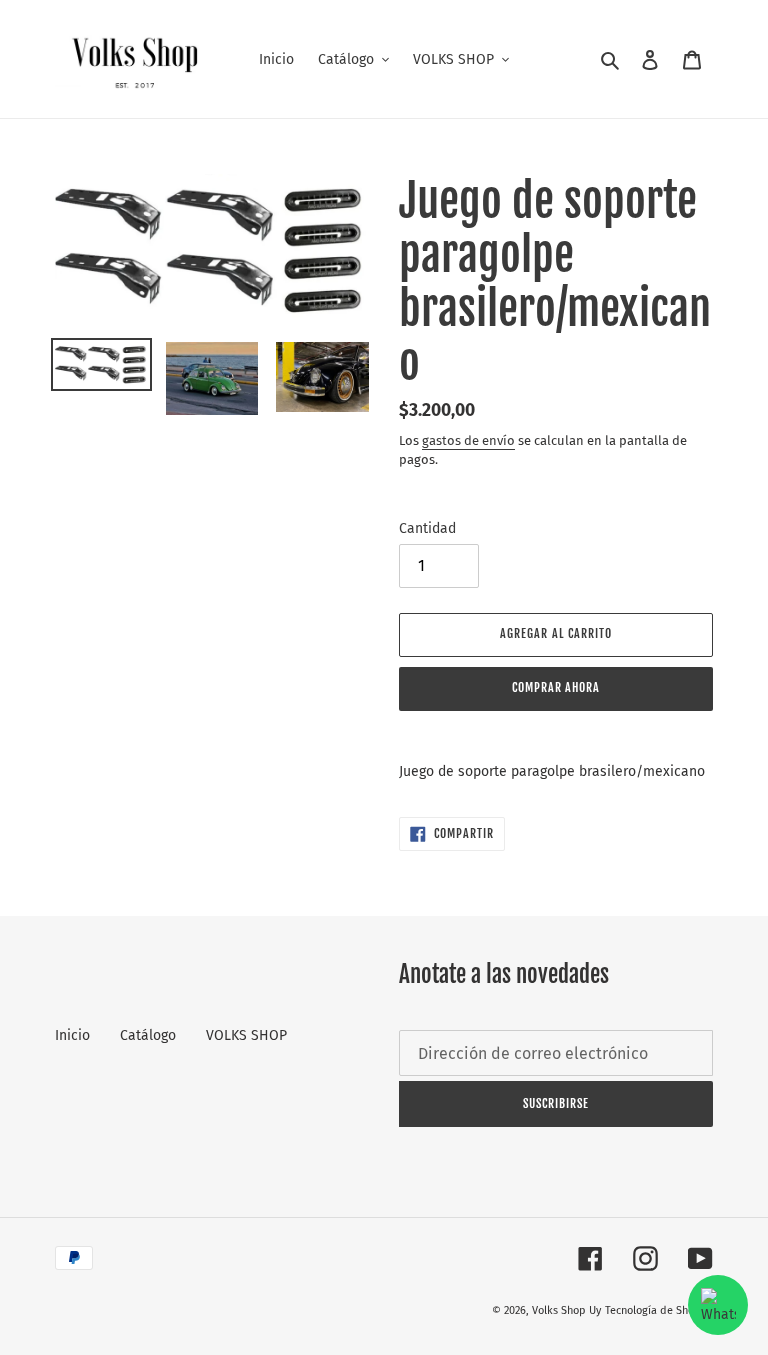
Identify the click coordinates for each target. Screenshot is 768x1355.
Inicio (72, 1035)
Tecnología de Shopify (659, 1310)
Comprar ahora (556, 687)
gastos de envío (468, 440)
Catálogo (148, 1035)
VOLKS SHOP (246, 1035)
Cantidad (427, 528)
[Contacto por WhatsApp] (718, 1305)
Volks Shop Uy (566, 1310)
